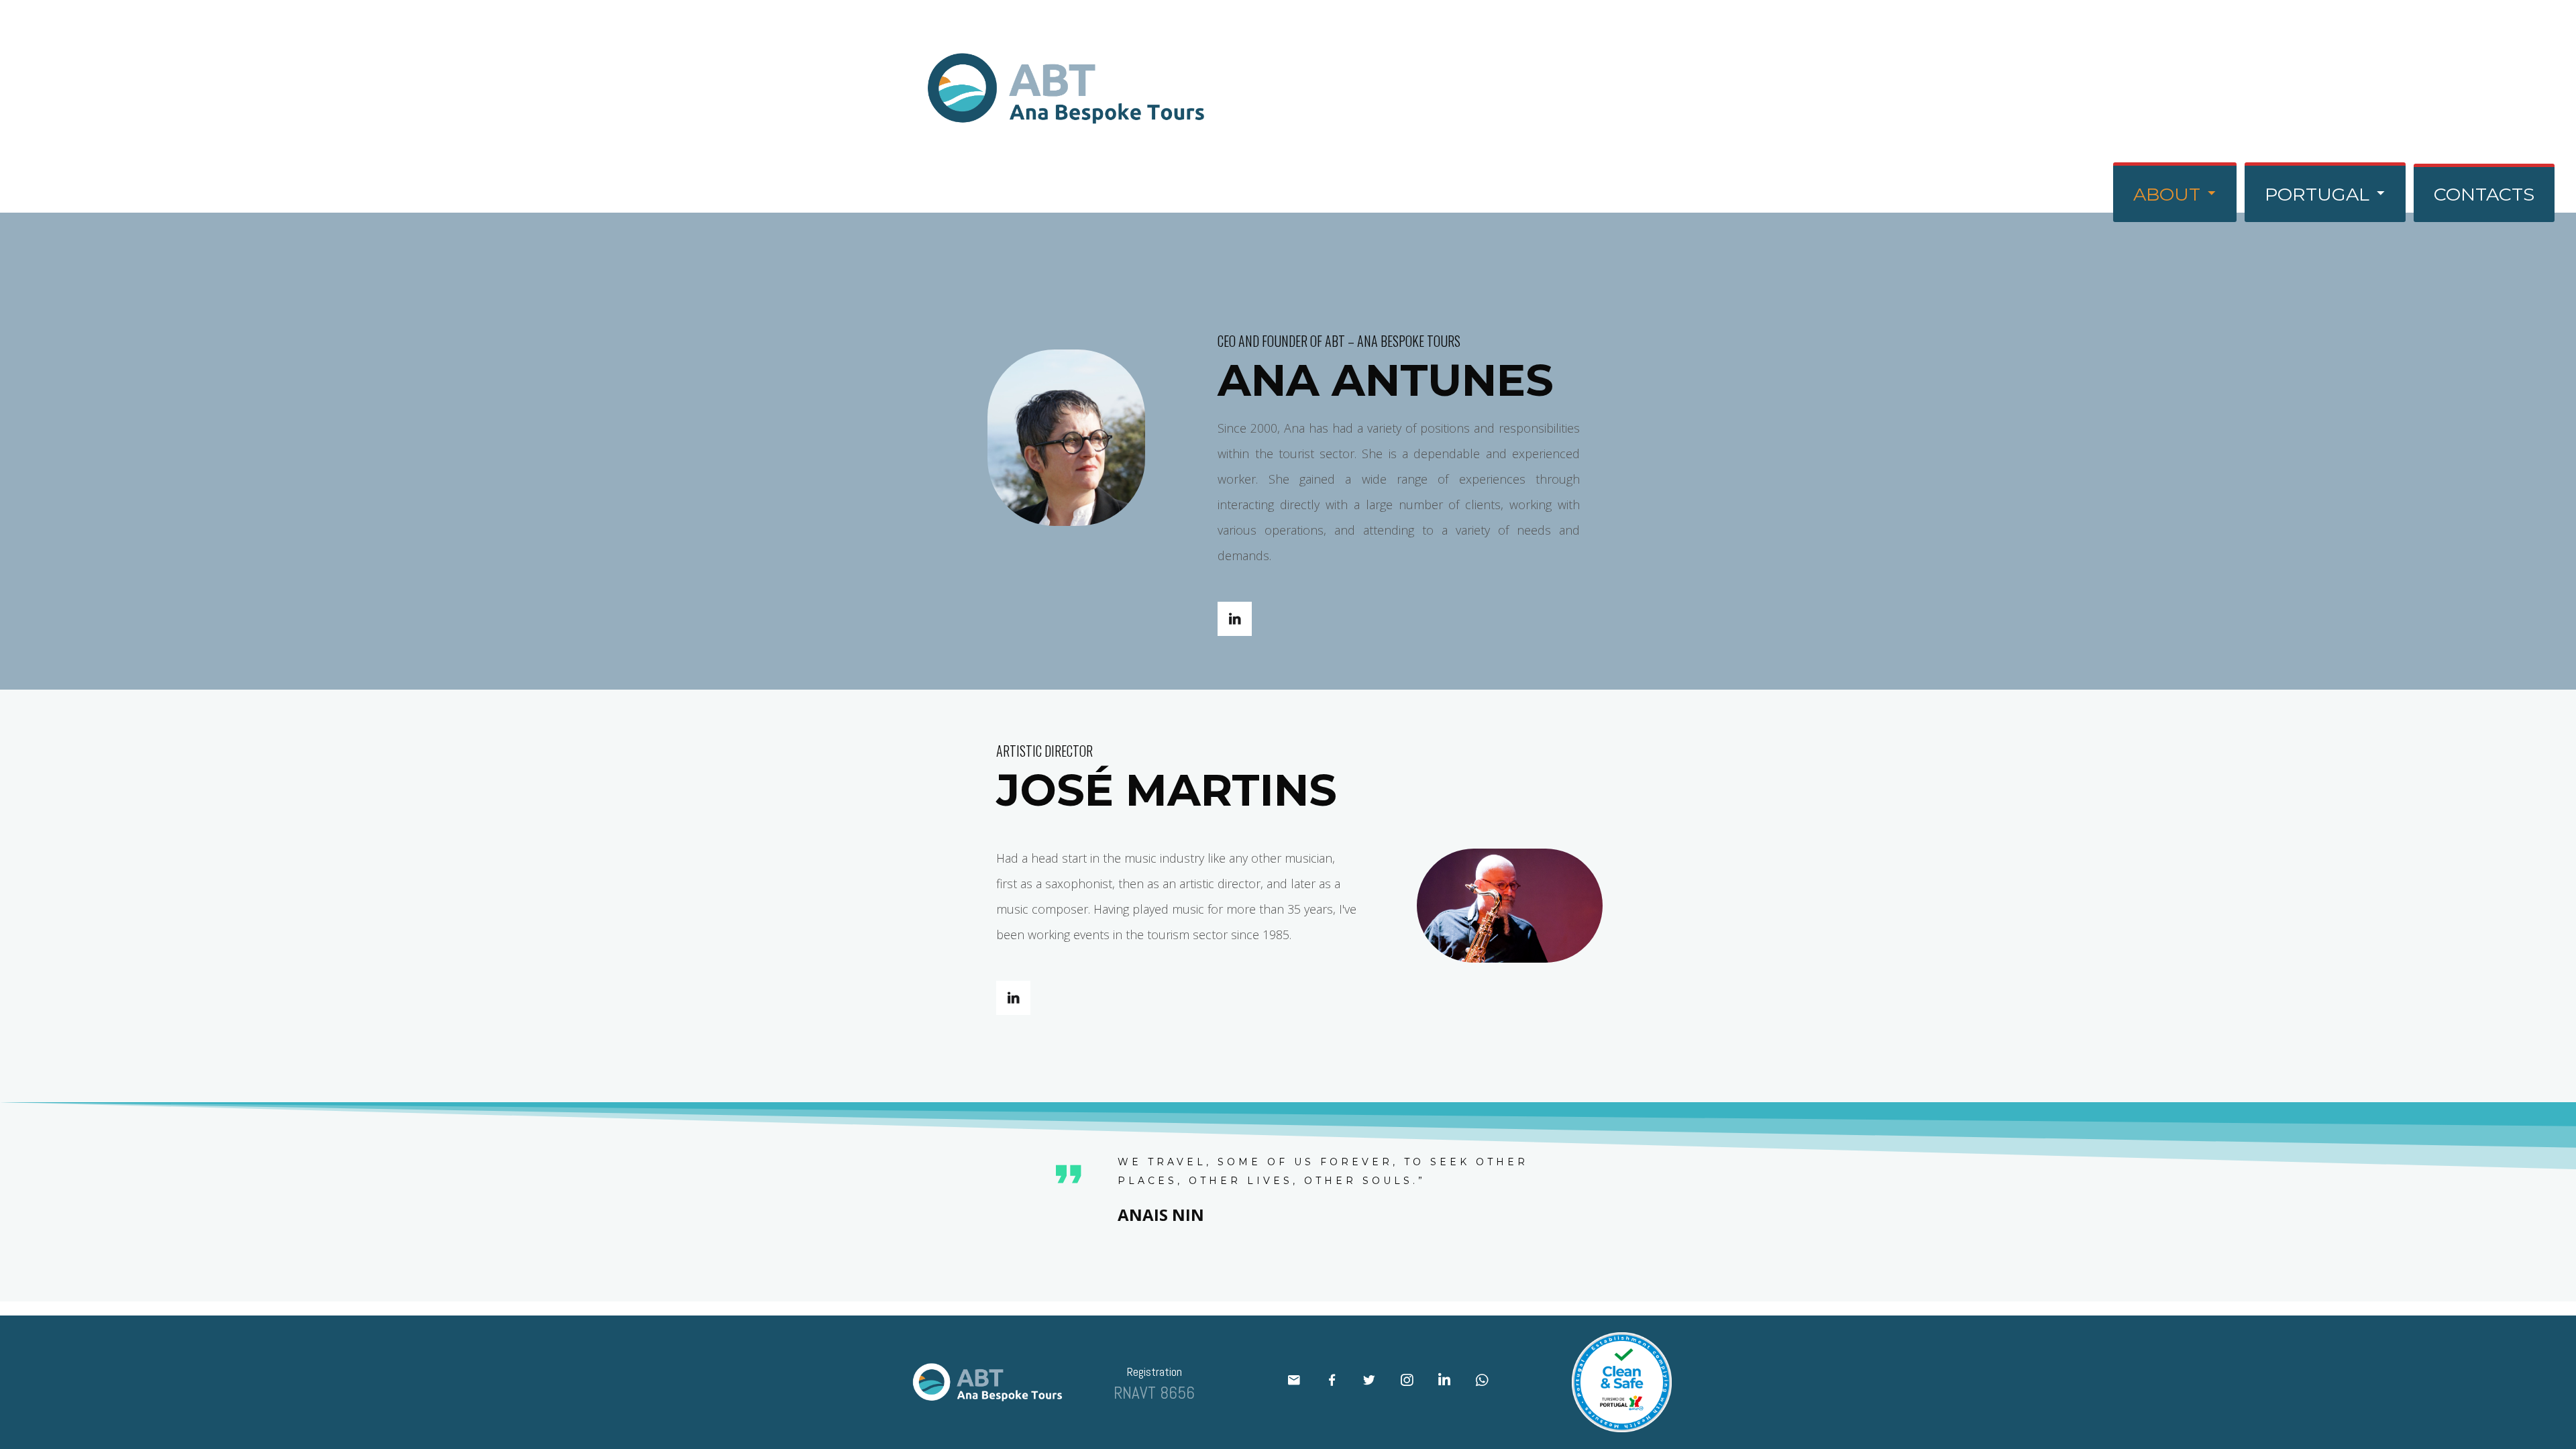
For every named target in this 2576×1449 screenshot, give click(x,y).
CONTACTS (2484, 194)
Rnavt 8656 (1154, 1393)
